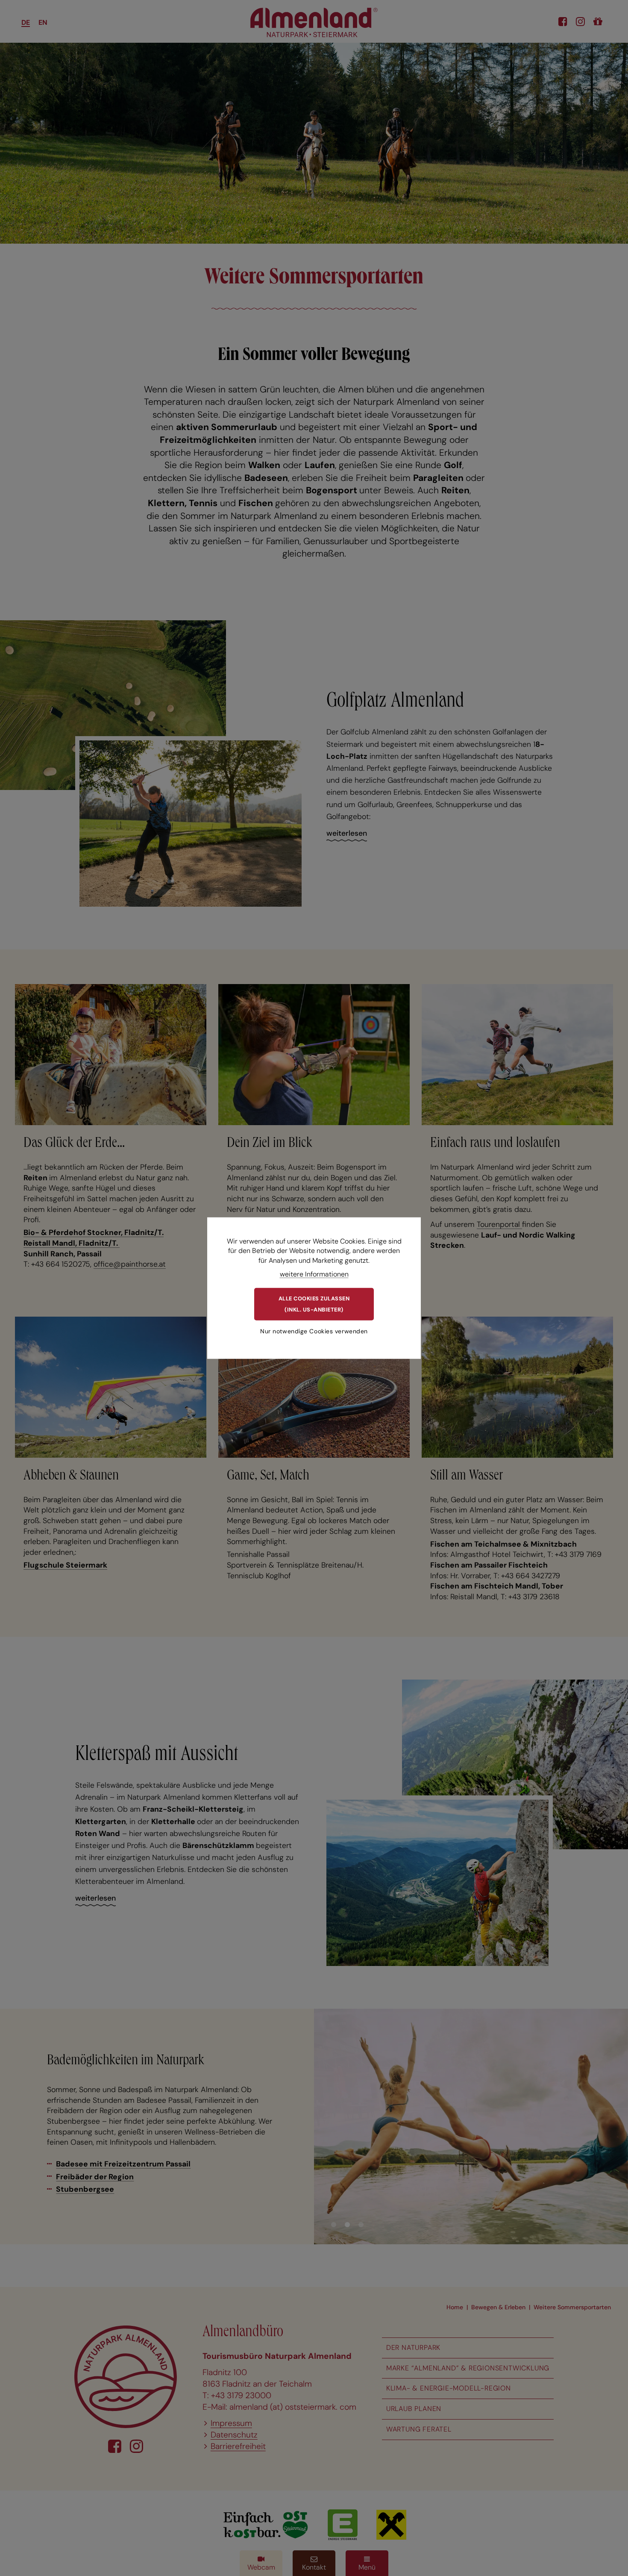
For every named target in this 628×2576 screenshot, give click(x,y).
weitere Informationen (314, 1274)
